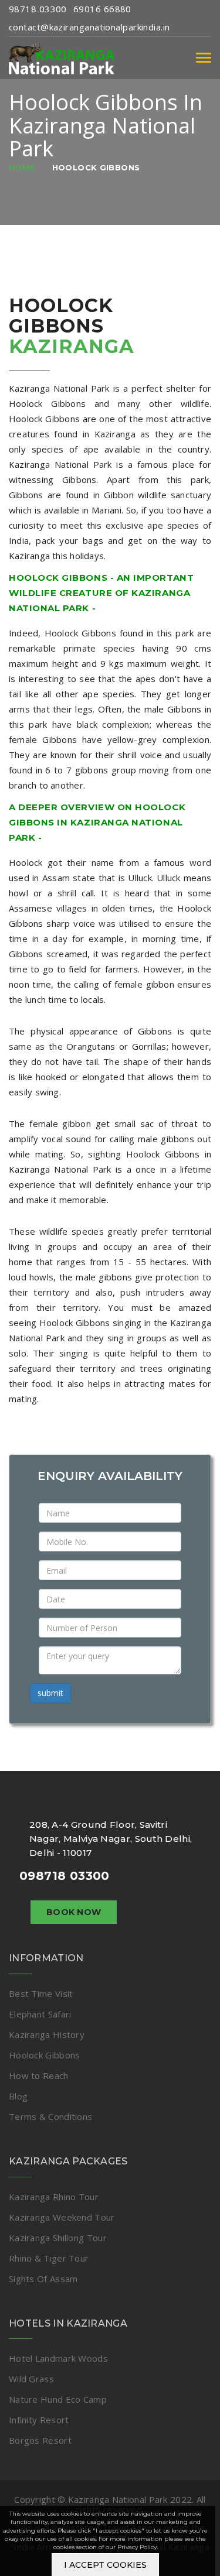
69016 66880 (102, 9)
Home (22, 167)
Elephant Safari (40, 2014)
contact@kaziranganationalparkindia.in (89, 27)
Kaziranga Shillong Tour (58, 2238)
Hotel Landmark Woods (58, 2358)
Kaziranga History (47, 2034)
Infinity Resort (39, 2420)
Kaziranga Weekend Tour (62, 2217)
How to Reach (39, 2075)
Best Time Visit (41, 1993)
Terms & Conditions (50, 2116)
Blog (18, 2096)
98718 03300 (38, 9)
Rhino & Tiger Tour (49, 2258)
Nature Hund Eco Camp (58, 2399)
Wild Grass (31, 2379)
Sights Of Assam (43, 2279)
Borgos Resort (40, 2440)
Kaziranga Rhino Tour (54, 2197)
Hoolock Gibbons (96, 167)
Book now (74, 1912)
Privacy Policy (137, 2547)
